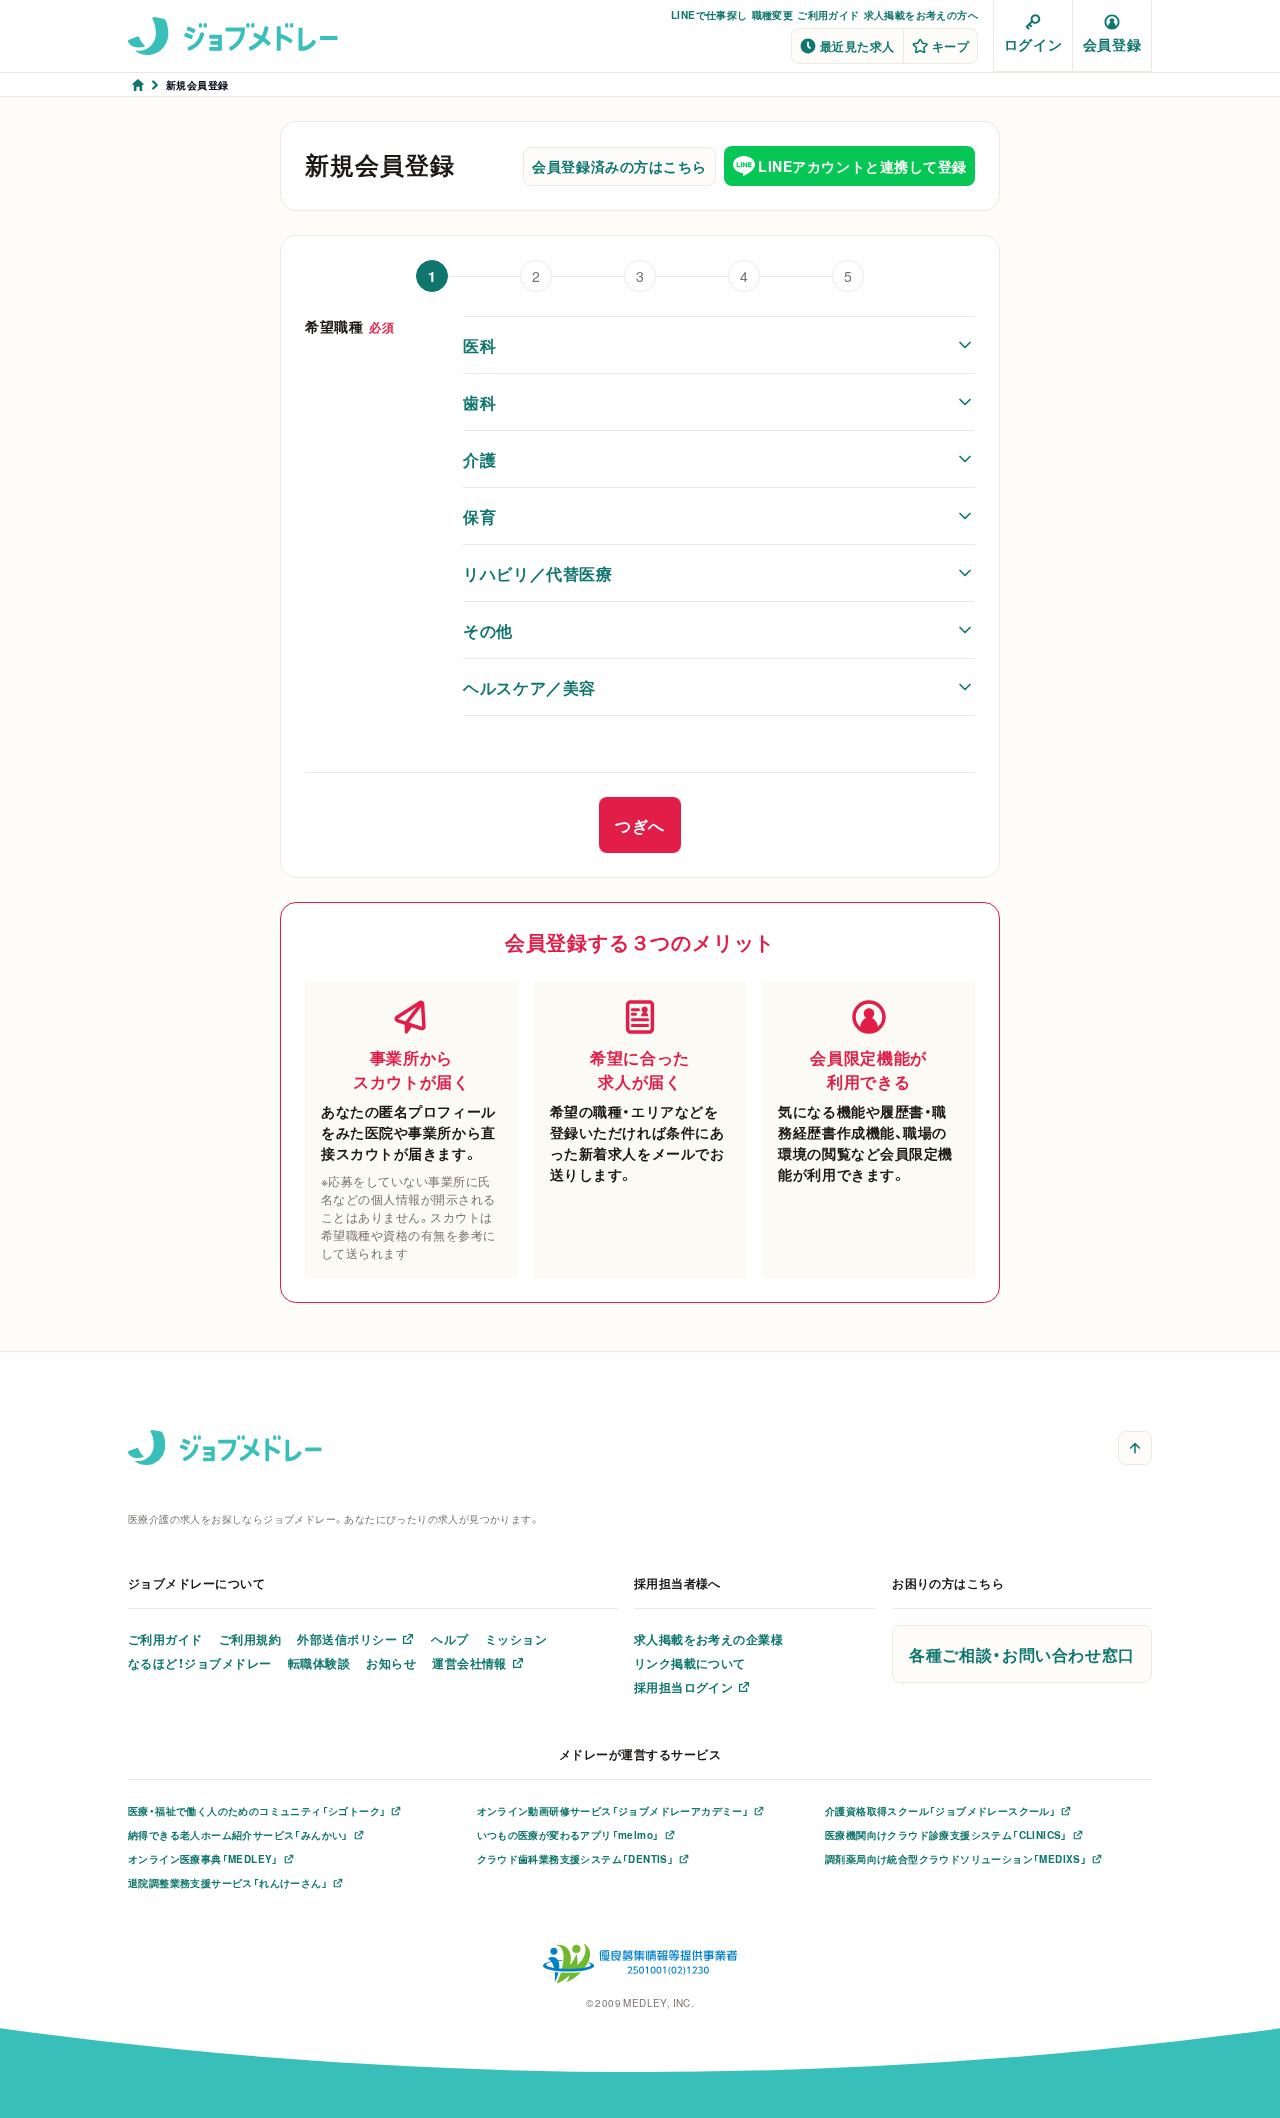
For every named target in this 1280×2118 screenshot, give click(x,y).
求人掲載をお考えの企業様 (709, 1639)
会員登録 (1112, 44)
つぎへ (640, 825)
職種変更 (773, 14)
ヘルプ (449, 1639)
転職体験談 (319, 1663)
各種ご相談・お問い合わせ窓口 (1022, 1654)
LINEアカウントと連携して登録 (862, 166)
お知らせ (391, 1663)
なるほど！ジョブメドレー (200, 1663)
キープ (950, 46)
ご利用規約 (250, 1639)
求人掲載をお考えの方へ (921, 14)
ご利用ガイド (828, 14)
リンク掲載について (690, 1663)
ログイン (1033, 44)
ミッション (516, 1639)
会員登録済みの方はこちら (619, 166)
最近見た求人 (857, 46)
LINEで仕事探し (709, 14)
